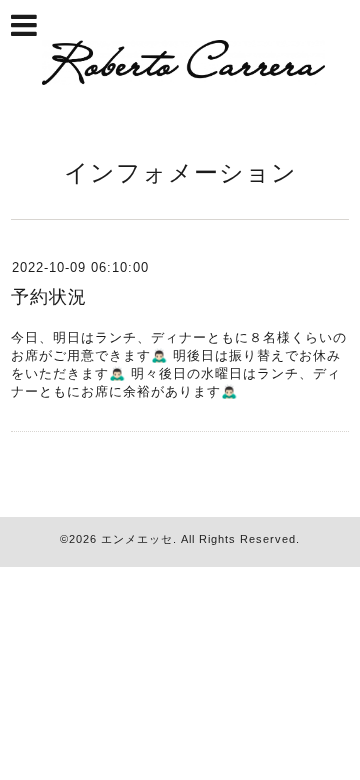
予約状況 (49, 297)
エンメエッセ (137, 539)
